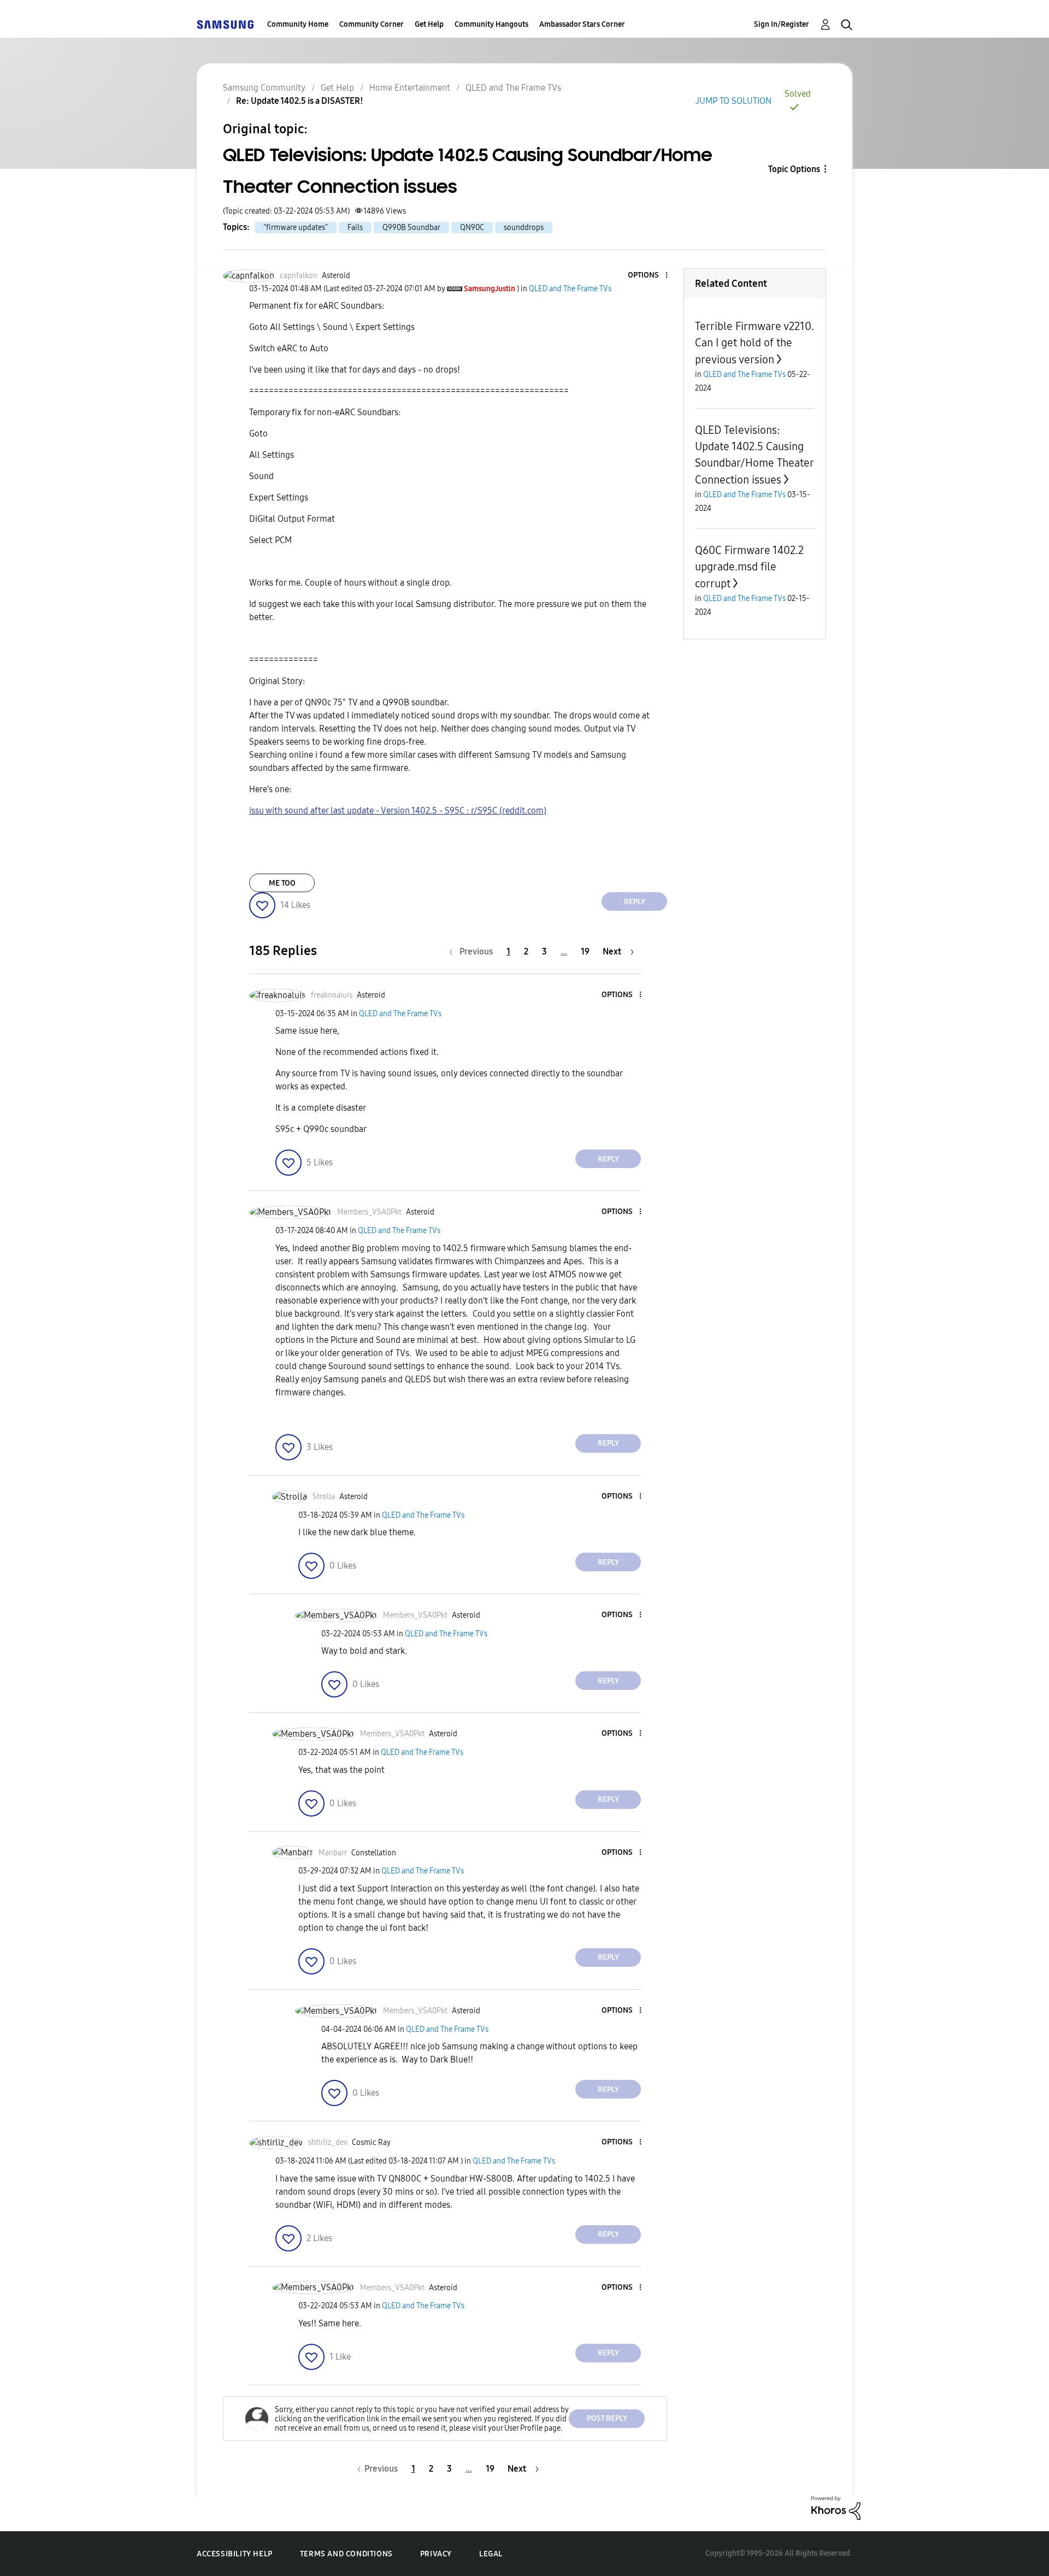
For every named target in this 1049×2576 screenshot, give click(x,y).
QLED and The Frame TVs (513, 88)
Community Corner (372, 24)
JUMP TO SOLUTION (733, 101)
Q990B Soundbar (411, 228)
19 (585, 951)
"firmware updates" (296, 228)
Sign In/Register (782, 24)
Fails (355, 228)
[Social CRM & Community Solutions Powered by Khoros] (836, 2507)
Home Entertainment (410, 88)
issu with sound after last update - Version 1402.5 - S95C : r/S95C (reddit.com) (398, 810)
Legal (491, 2554)
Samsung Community (264, 88)
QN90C (472, 228)
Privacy (436, 2554)
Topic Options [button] (794, 169)
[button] (649, 276)
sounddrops (524, 228)
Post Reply (607, 2418)
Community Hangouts (491, 24)
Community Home (298, 24)
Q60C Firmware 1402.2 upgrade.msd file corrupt (749, 567)
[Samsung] (225, 24)
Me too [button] (282, 883)
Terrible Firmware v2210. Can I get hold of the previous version (755, 343)
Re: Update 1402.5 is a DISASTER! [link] (300, 101)
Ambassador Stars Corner (582, 24)
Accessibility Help (235, 2554)
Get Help (429, 24)
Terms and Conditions (346, 2554)
